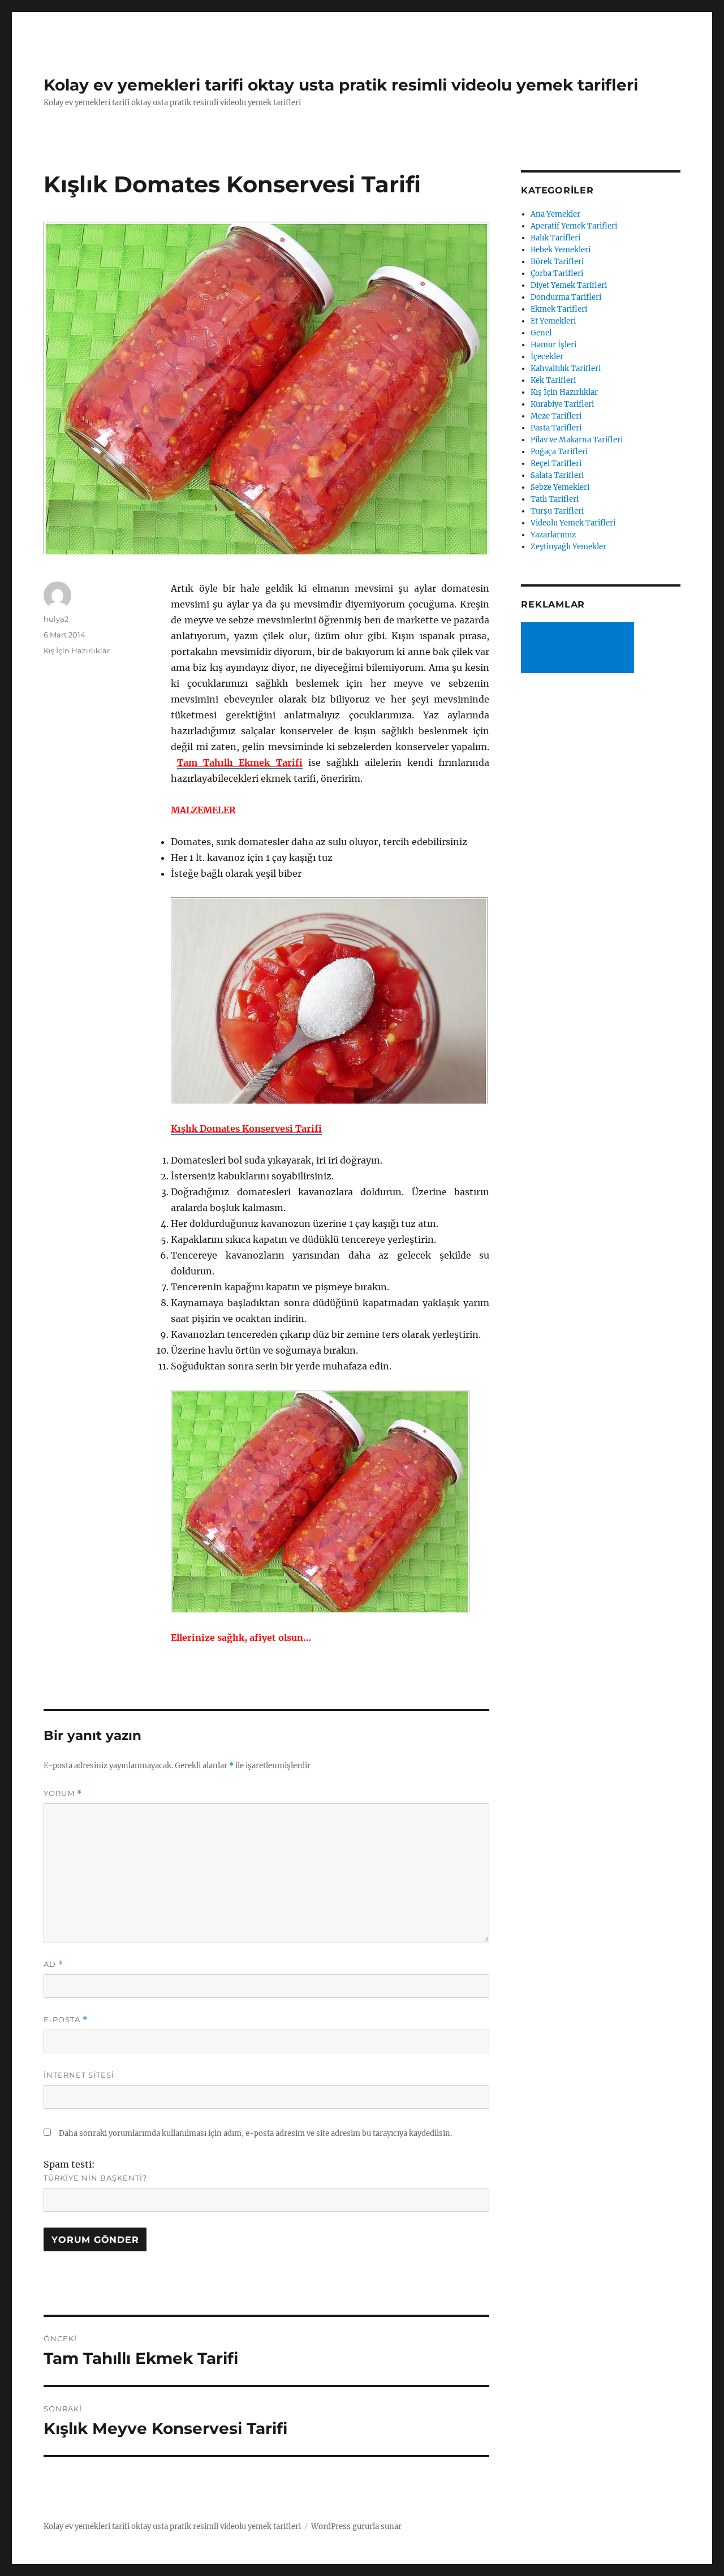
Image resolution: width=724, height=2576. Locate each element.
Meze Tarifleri (556, 416)
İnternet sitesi (79, 2075)
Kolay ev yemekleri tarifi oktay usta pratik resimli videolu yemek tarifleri (341, 85)
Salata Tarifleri (557, 475)
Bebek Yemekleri (561, 250)
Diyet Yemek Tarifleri (569, 285)
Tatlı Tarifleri (555, 499)
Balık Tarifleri (555, 238)
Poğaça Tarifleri (559, 452)
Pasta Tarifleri (556, 428)
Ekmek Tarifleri (559, 309)
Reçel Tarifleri (556, 464)
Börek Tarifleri (557, 262)
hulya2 (56, 619)
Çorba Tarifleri (557, 273)
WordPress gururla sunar (356, 2527)
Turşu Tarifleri (557, 511)
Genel (541, 333)
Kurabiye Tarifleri (562, 404)
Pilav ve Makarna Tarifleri (577, 440)
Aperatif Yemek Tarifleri (574, 226)
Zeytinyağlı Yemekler (568, 547)
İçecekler (547, 357)
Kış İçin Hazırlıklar (77, 651)
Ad (53, 1964)
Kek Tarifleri (553, 380)
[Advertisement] (580, 649)
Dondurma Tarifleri (566, 297)
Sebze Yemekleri (560, 487)
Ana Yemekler (555, 214)
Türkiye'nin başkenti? (95, 2178)
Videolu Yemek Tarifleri (573, 523)
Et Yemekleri (553, 321)
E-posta (66, 2020)
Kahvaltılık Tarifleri (566, 369)
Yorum (63, 1793)
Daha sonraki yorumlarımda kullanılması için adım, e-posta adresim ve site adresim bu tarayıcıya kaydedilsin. (255, 2133)
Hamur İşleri (553, 345)
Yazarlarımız (553, 535)
